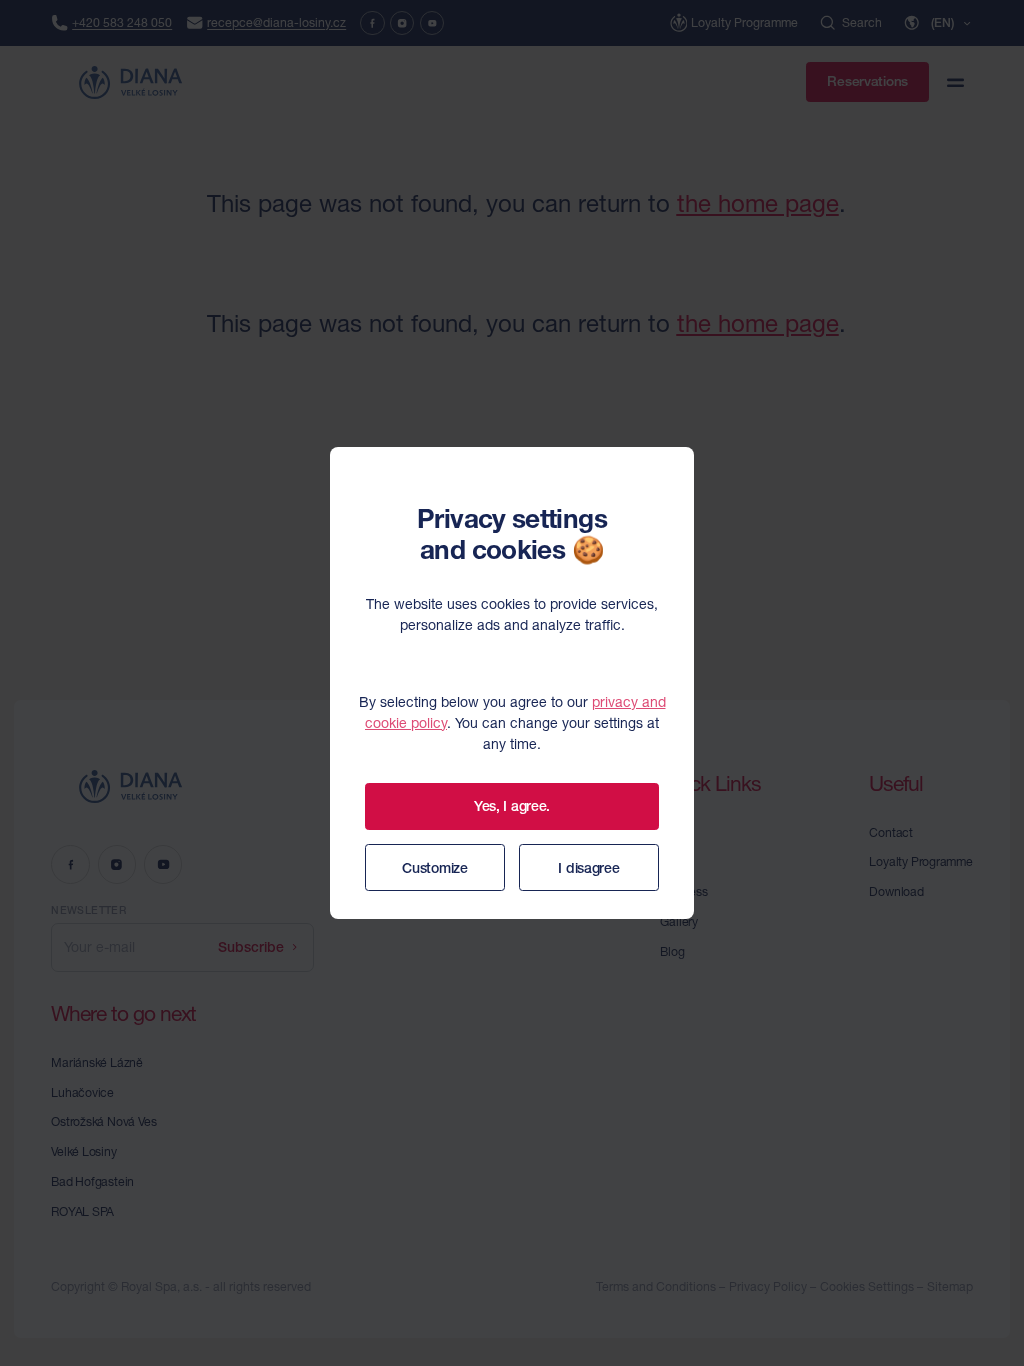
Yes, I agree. (512, 806)
